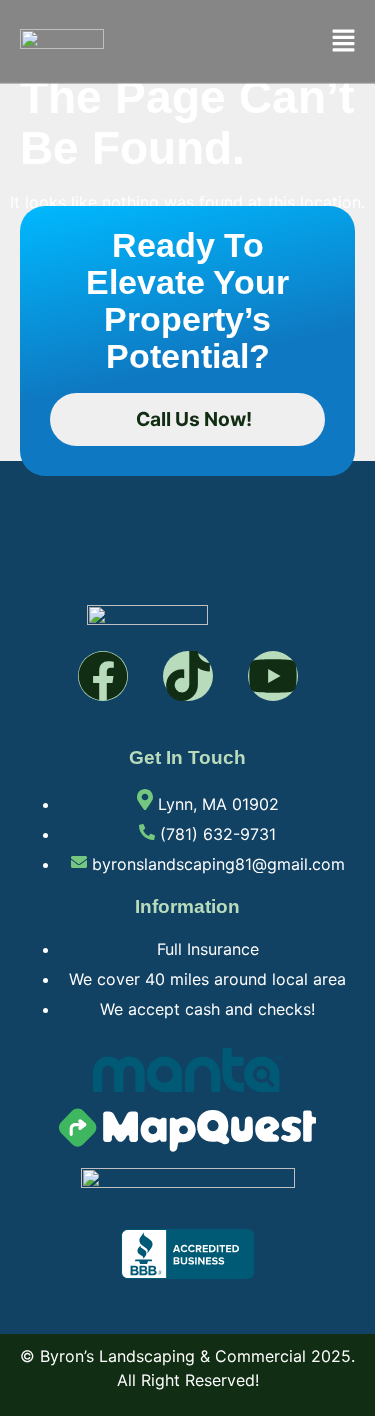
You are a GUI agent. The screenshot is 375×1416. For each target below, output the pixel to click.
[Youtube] (273, 676)
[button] (344, 41)
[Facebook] (103, 676)
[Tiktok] (188, 676)
